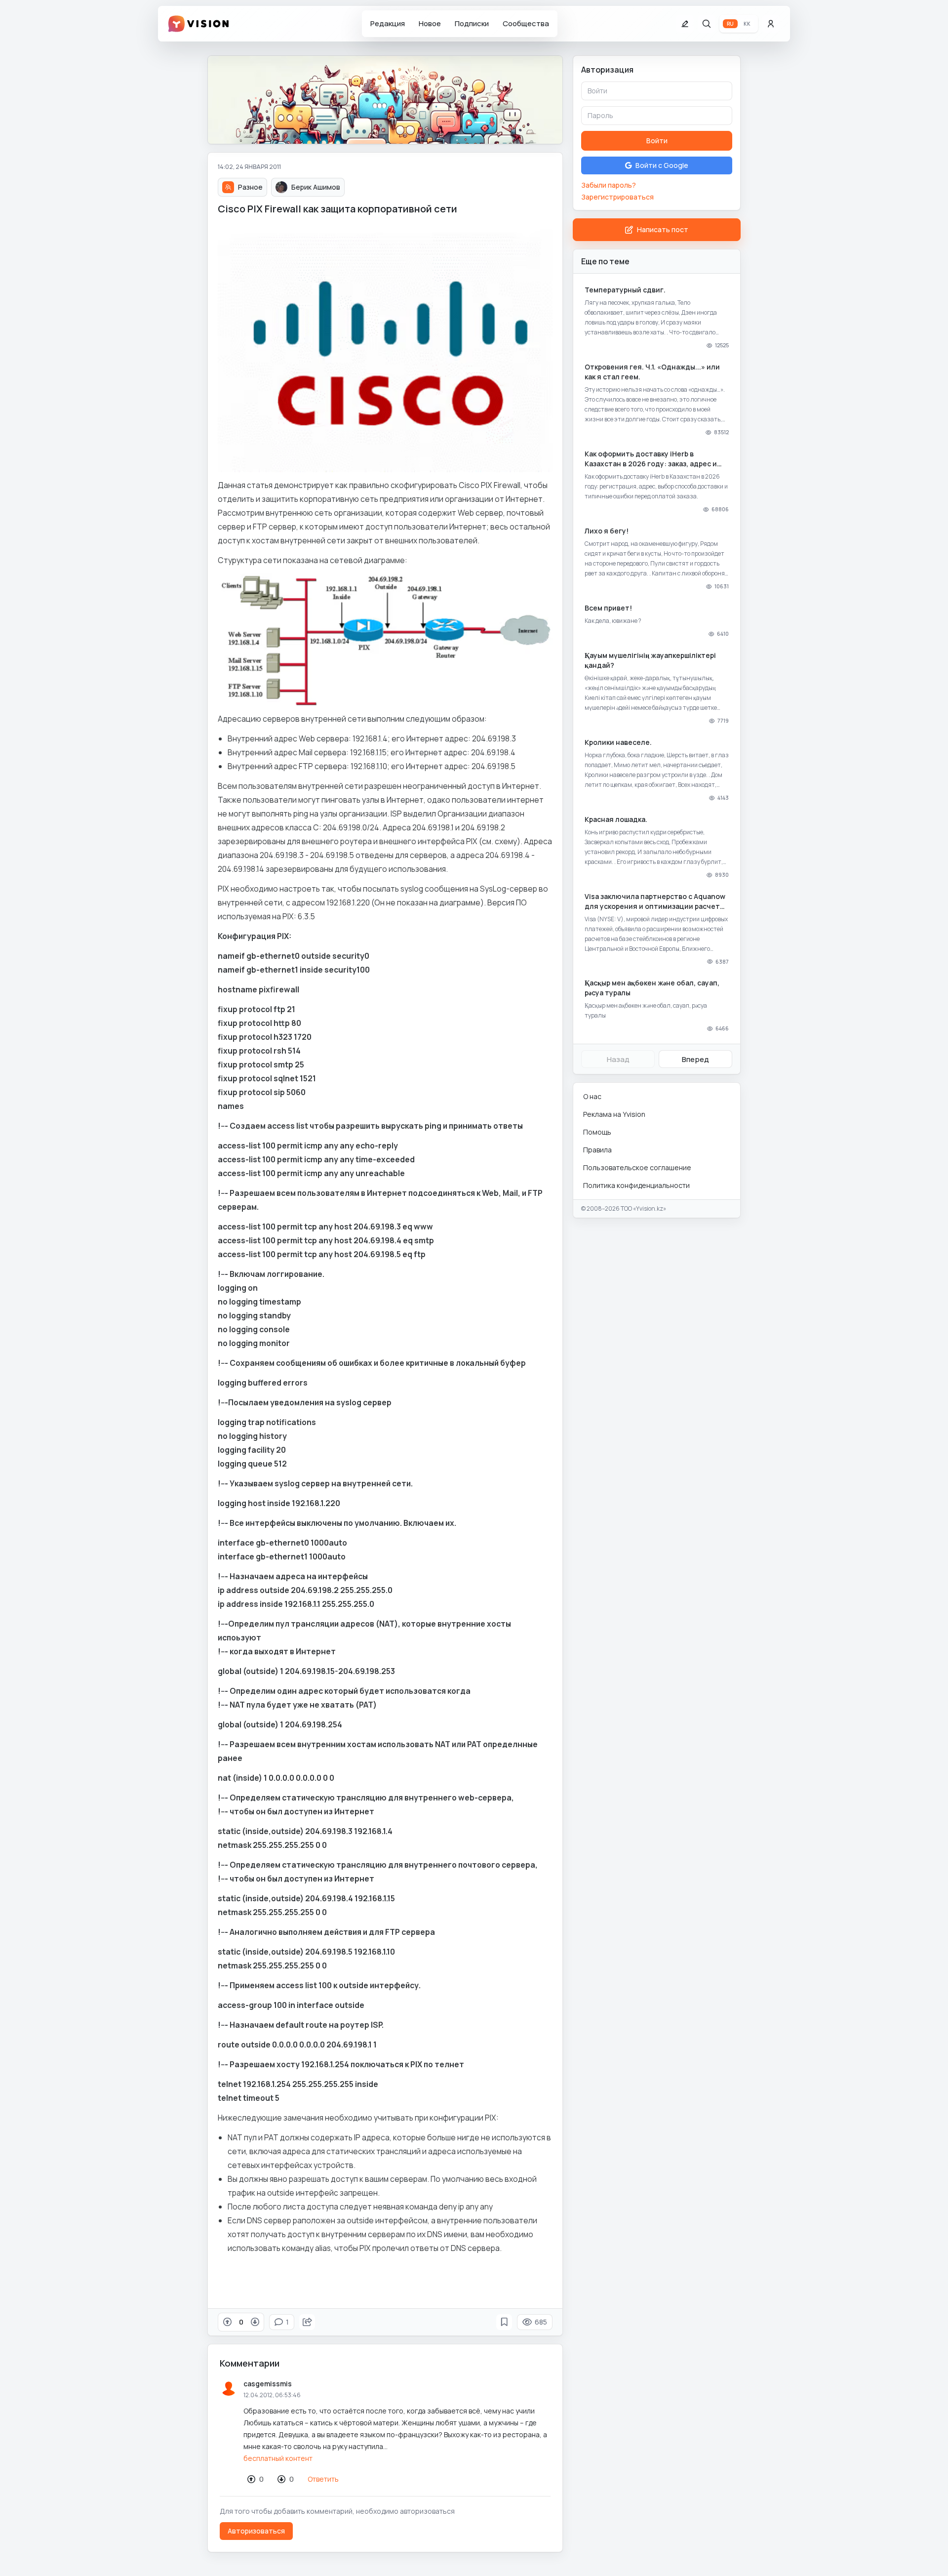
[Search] (707, 24)
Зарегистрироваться (617, 197)
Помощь (597, 1132)
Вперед (695, 1059)
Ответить (323, 2479)
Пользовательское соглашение (637, 1167)
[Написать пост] (685, 24)
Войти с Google (662, 165)
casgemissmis (268, 2384)
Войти (657, 141)
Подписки (472, 23)
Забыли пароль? (609, 185)
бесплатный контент (278, 2458)
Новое (430, 23)
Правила (597, 1150)
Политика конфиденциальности (636, 1185)
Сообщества (526, 23)
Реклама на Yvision (614, 1114)
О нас (592, 1096)
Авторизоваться (256, 2531)
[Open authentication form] (771, 24)
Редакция (388, 23)
